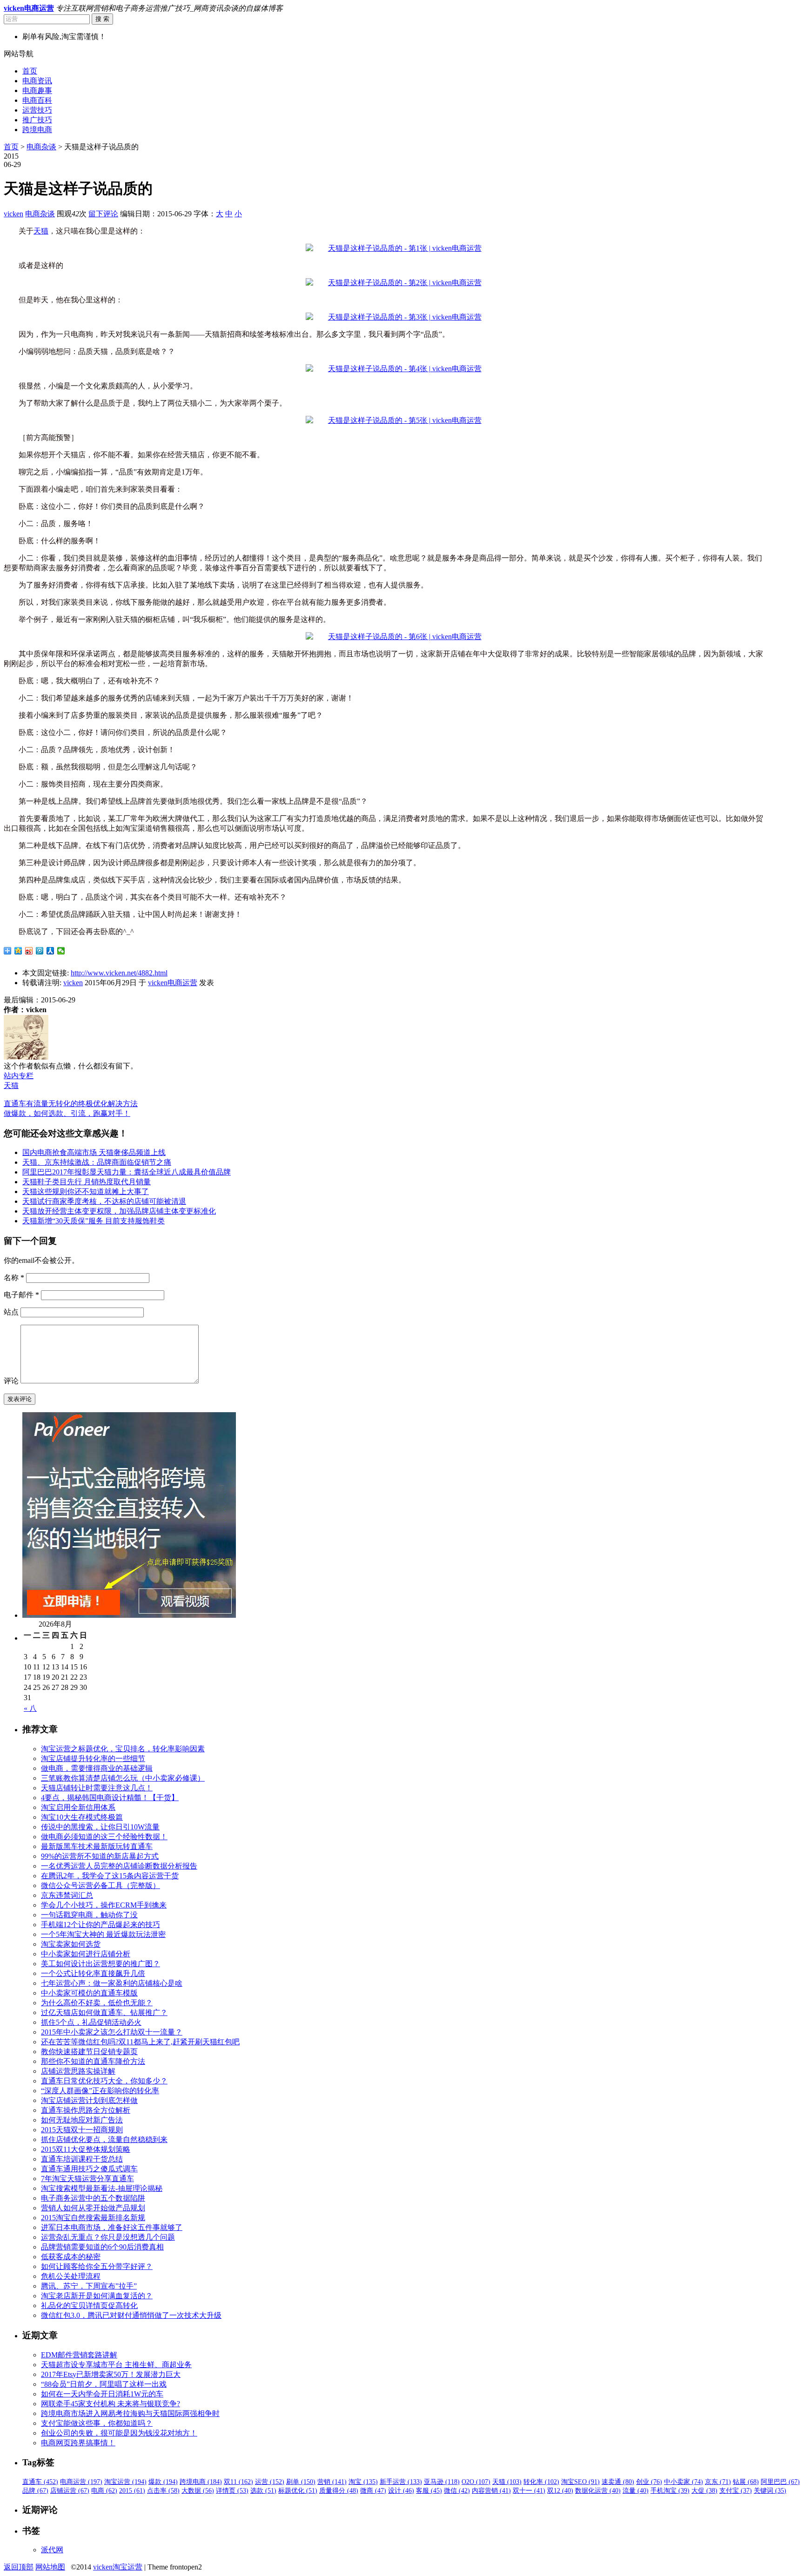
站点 (11, 1312)
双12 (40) (560, 2491)
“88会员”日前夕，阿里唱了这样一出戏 (104, 2384)
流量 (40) (636, 2491)
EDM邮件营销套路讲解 (79, 2355)
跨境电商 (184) (201, 2482)
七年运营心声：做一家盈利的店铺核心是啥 (112, 1983)
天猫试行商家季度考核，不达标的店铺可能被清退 (104, 1201)
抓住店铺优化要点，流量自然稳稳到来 (104, 2139)
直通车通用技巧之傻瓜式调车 (89, 2169)
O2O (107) (476, 2482)
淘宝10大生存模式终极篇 (82, 1817)
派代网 (52, 2550)
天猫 (41, 231)
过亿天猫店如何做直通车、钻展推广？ (104, 2012)
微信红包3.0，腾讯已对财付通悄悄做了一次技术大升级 (131, 2315)
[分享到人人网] (50, 951)
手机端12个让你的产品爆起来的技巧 (100, 1925)
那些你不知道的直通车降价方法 (93, 2061)
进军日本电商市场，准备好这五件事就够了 (112, 2227)
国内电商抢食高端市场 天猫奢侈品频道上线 (94, 1152)
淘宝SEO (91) (580, 2482)
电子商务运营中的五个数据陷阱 (93, 2198)
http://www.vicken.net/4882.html (119, 973)
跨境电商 (37, 130)
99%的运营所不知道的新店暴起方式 (100, 1856)
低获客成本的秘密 (71, 2257)
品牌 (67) (35, 2491)
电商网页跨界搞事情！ (78, 2443)
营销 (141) (332, 2482)
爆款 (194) (163, 2482)
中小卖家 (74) (683, 2482)
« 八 (30, 1708)
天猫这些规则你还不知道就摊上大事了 (86, 1191)
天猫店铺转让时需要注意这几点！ (97, 1788)
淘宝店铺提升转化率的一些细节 (93, 1758)
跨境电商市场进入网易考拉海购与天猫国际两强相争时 (130, 2413)
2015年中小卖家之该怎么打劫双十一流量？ (112, 2032)
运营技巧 (37, 110)
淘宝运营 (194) (125, 2482)
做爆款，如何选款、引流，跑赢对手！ (67, 1113)
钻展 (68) (746, 2482)
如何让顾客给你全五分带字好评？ (97, 2266)
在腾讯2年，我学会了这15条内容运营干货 (110, 1876)
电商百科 (37, 100)
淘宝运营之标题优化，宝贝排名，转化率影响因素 (123, 1749)
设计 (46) (401, 2491)
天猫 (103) (507, 2482)
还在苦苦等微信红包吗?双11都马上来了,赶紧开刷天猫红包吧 (140, 2042)
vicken (13, 214)
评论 (11, 1381)
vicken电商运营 (173, 983)
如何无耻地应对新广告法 (82, 2120)
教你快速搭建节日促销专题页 (89, 2052)
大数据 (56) (198, 2491)
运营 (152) (270, 2482)
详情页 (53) (232, 2491)
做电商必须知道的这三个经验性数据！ (104, 1837)
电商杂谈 (41, 147)
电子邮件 (21, 1295)
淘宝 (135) (363, 2482)
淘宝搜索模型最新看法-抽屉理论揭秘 (102, 2188)
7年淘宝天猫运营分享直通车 (87, 2179)
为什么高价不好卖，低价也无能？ (97, 2003)
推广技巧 (37, 120)
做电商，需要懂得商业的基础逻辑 (97, 1768)
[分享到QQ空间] (18, 951)
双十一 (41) (529, 2491)
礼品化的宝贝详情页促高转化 (89, 2306)
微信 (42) (457, 2491)
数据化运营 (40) (598, 2491)
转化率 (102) (541, 2482)
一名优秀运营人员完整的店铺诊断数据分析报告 (119, 1866)
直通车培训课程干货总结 (82, 2159)
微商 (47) (373, 2491)
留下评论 (103, 214)
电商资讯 (37, 81)
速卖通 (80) (618, 2482)
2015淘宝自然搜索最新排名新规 (93, 2218)
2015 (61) (132, 2491)
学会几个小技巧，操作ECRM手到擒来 (104, 1905)
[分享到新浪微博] (29, 951)
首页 (30, 71)
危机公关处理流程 (71, 2276)
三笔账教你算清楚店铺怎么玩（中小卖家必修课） (123, 1778)
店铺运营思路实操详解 (78, 2071)
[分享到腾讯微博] (40, 951)
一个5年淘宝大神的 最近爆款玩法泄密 (103, 1934)
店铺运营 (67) (70, 2491)
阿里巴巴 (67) (780, 2482)
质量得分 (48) (339, 2491)
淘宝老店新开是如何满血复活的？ (97, 2296)
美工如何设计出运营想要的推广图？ (100, 1964)
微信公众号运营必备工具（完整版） (100, 1885)
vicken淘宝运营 (118, 2567)
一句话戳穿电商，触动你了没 (89, 1915)
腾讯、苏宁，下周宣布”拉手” (89, 2286)
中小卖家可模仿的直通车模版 (89, 1993)
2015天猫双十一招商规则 (82, 2130)
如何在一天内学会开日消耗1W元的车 (102, 2394)
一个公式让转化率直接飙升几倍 (93, 1973)
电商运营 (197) (81, 2482)
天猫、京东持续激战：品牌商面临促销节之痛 (97, 1162)
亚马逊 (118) (442, 2482)
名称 (14, 1278)
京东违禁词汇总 (67, 1895)
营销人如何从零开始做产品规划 (93, 2208)
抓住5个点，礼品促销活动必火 (91, 2022)
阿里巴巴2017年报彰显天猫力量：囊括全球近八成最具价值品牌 (127, 1172)
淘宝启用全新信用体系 (78, 1807)
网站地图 (50, 2567)
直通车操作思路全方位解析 (86, 2110)
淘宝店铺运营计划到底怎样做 (89, 2100)
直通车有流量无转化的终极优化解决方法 (71, 1104)
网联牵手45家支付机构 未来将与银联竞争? (111, 2404)
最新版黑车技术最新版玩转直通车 (97, 1846)
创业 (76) (649, 2482)
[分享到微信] (61, 951)
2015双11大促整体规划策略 (86, 2149)
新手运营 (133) (401, 2482)
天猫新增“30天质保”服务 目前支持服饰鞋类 (94, 1221)
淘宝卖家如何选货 (71, 1944)
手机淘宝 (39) (670, 2491)
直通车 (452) (40, 2482)
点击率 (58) (163, 2491)
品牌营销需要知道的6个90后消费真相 (102, 2247)
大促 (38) (704, 2491)
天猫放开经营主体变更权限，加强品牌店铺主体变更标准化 (119, 1211)
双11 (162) (238, 2482)
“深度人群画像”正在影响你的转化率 (100, 2091)
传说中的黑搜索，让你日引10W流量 (100, 1827)
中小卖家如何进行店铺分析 (86, 1954)
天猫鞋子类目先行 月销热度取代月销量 (87, 1182)
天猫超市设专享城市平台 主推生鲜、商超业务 (116, 2365)
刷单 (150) (301, 2482)
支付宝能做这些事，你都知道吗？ (97, 2423)
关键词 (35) (770, 2491)
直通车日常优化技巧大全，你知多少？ (104, 2081)
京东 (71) (718, 2482)
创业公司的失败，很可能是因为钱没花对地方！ (119, 2433)
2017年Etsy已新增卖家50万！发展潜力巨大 (111, 2374)
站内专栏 (19, 1076)
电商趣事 (37, 90)
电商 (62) (104, 2491)
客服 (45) (429, 2491)
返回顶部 (19, 2567)
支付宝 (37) (736, 2491)
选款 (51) (263, 2491)
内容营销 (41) (491, 2491)
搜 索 (102, 19)
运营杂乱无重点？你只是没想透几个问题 (108, 2237)
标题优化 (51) (298, 2491)
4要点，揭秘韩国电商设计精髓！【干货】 (110, 1798)
